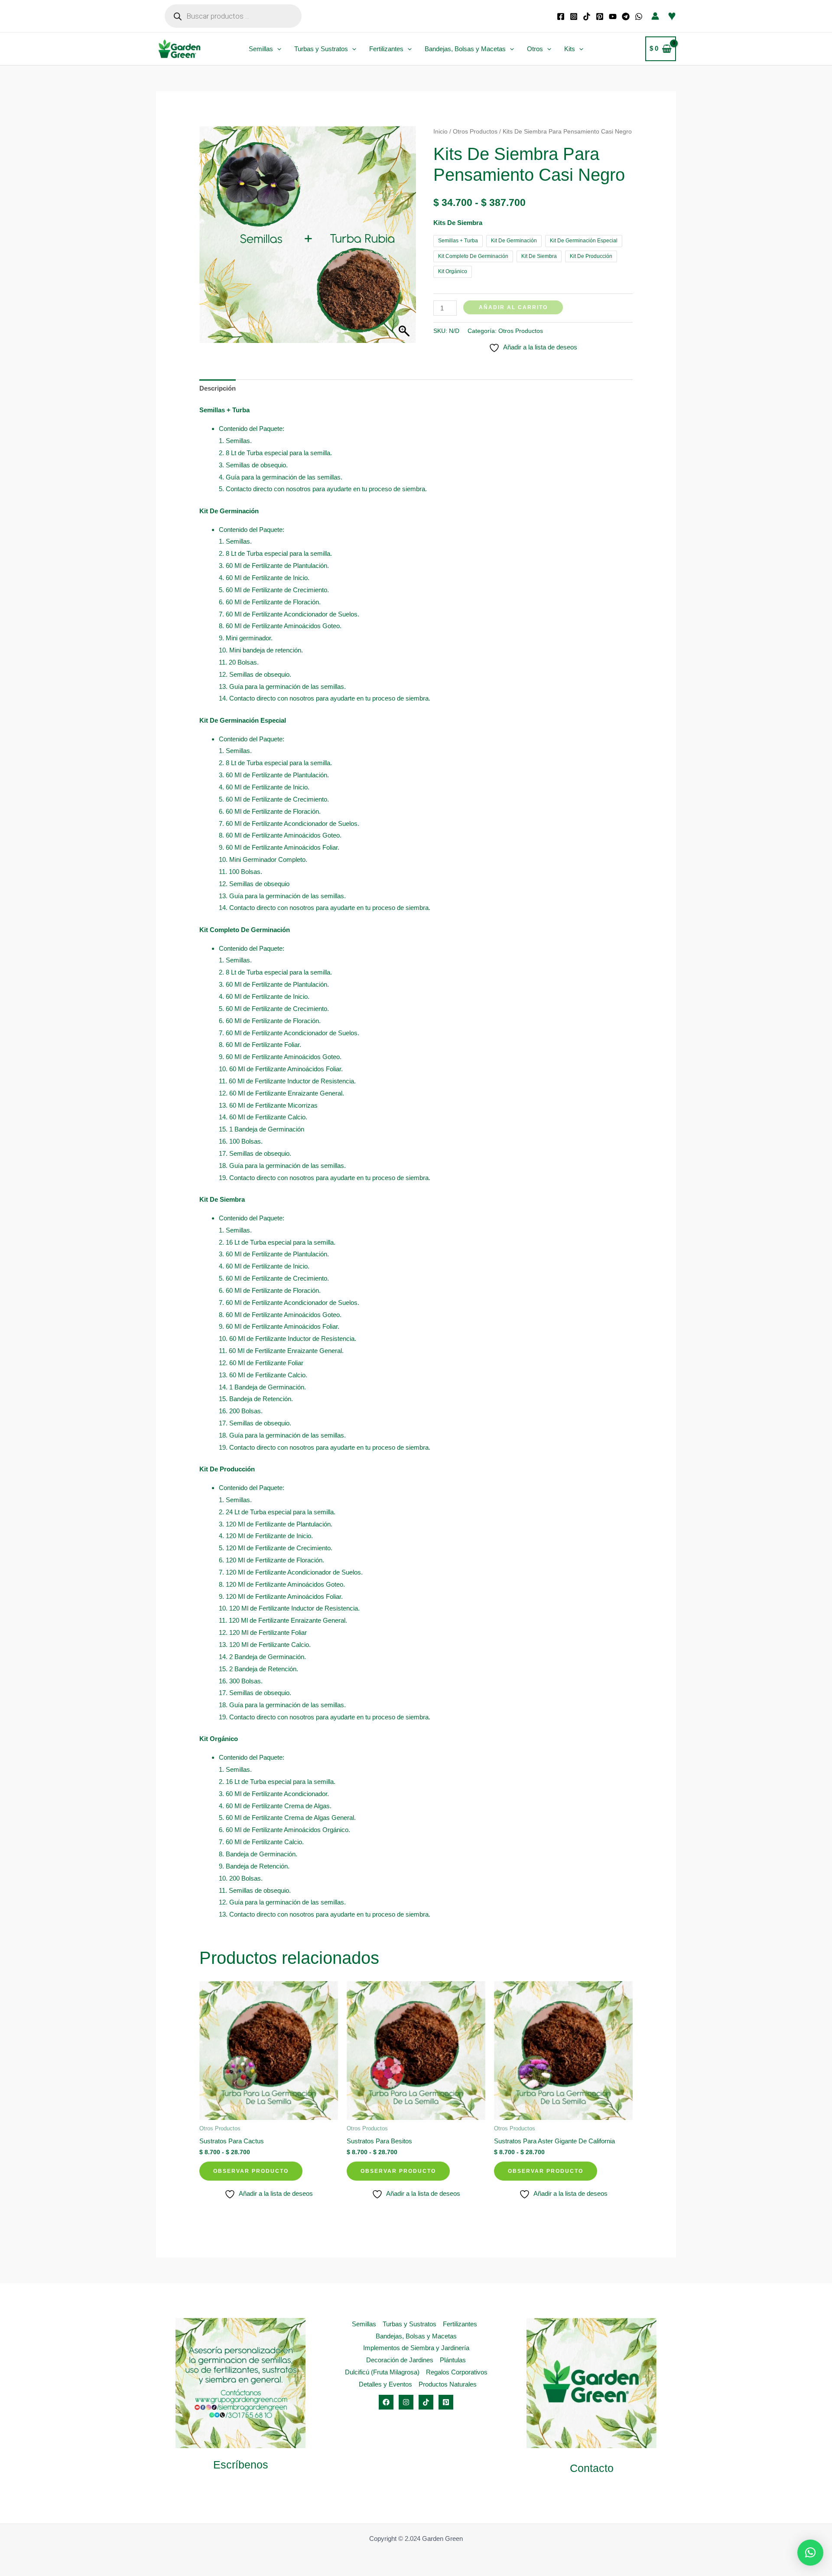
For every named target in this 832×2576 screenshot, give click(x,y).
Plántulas (453, 2360)
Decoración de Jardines (400, 2360)
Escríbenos (241, 2465)
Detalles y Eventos (385, 2384)
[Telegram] (626, 16)
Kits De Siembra (458, 223)
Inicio (440, 132)
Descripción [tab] (218, 388)
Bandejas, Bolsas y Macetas (465, 49)
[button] (277, 49)
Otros (535, 49)
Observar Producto (251, 2171)
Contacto (592, 2468)
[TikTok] (587, 16)
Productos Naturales (448, 2384)
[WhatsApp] (639, 16)
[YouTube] (613, 16)
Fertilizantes (386, 49)
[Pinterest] (600, 16)
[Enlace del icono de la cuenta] (655, 16)
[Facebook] (561, 16)
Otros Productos (475, 132)
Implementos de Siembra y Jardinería (416, 2348)
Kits (570, 49)
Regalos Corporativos (457, 2372)
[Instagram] (574, 16)
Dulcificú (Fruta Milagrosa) (382, 2372)
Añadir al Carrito (513, 307)
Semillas (261, 49)
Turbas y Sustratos (321, 49)
